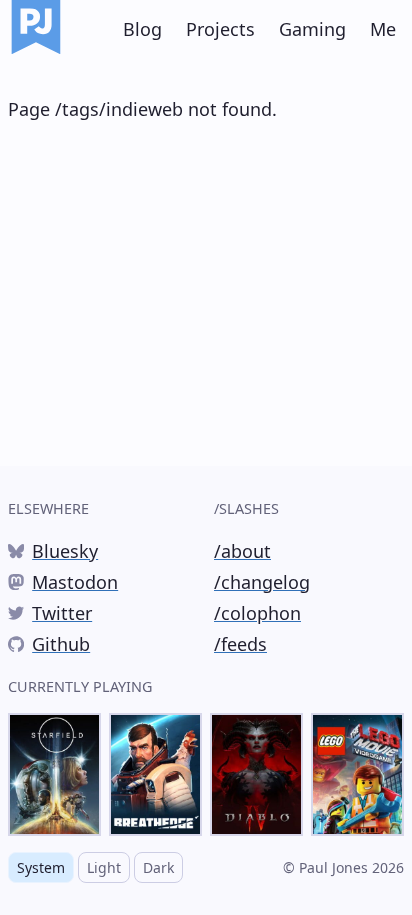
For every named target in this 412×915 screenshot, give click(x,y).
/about (242, 551)
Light (104, 867)
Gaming (312, 29)
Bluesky (53, 552)
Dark (158, 867)
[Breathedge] (155, 774)
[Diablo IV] (256, 774)
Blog (142, 29)
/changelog (262, 582)
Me (383, 29)
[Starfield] (54, 774)
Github (49, 645)
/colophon (257, 613)
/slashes (246, 508)
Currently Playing (80, 686)
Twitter (50, 614)
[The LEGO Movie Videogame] (357, 774)
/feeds (240, 644)
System (41, 867)
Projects (220, 29)
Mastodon (63, 583)
